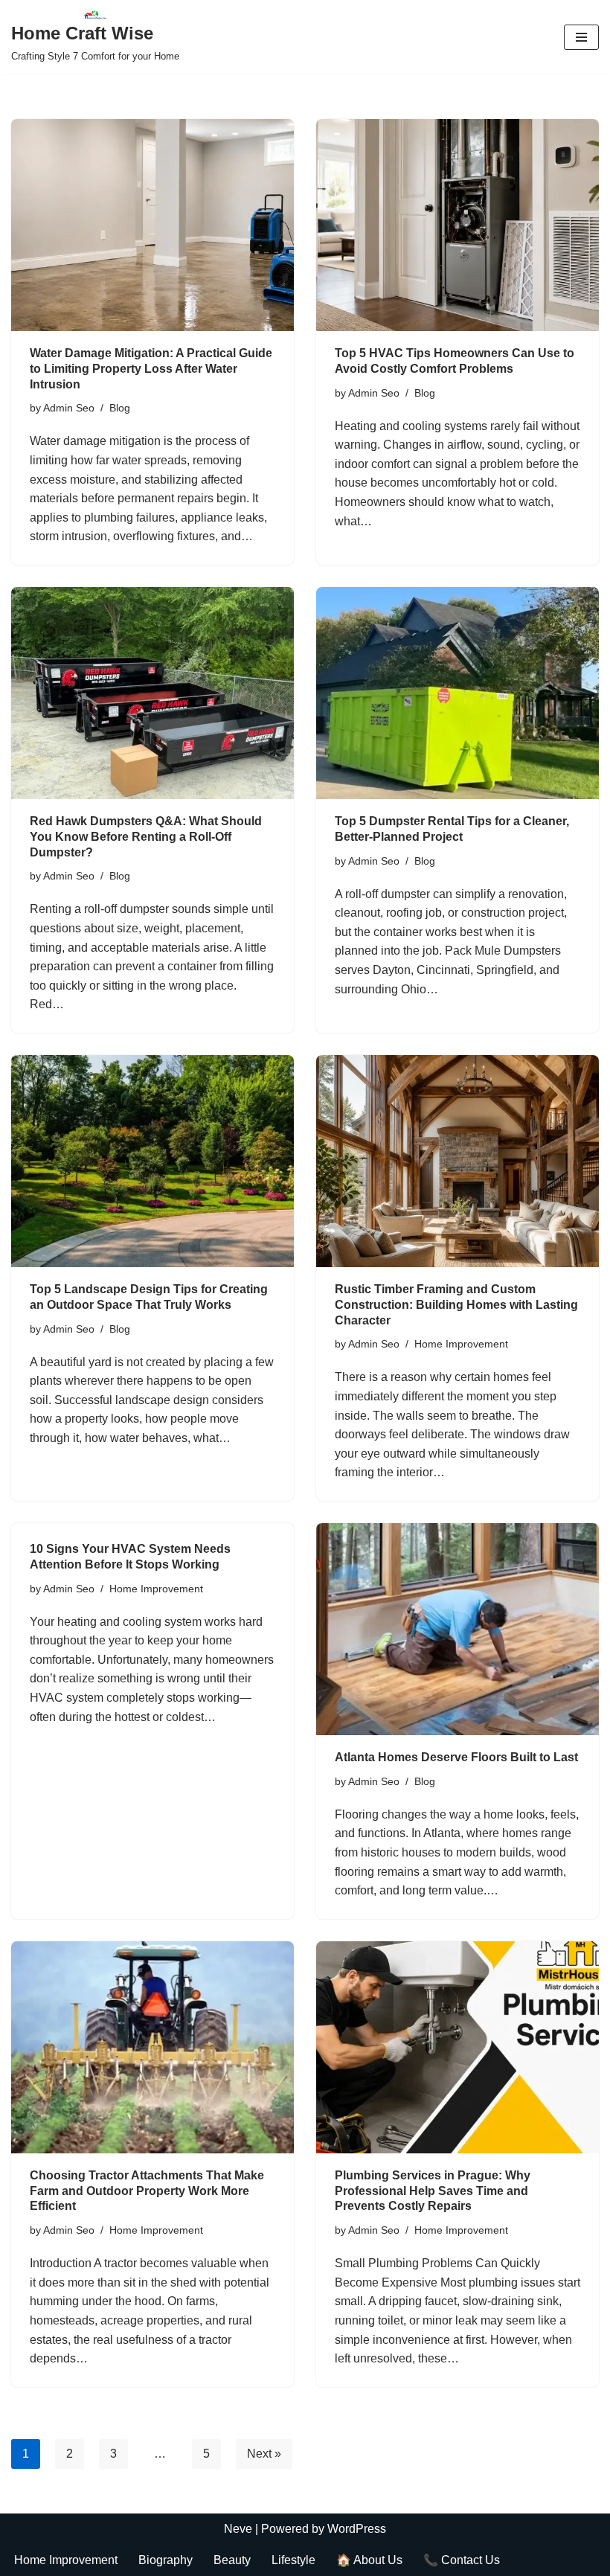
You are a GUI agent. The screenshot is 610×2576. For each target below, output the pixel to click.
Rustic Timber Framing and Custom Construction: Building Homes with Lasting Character (456, 1305)
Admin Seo (69, 408)
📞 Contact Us (462, 2560)
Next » (264, 2454)
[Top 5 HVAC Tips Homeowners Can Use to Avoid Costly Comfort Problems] (457, 225)
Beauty (232, 2560)
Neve (238, 2529)
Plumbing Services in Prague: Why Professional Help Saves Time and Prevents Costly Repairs (433, 2191)
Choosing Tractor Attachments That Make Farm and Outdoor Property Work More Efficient (147, 2191)
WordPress (357, 2529)
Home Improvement (461, 1344)
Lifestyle (293, 2560)
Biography (166, 2560)
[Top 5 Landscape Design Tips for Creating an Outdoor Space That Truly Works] (152, 1161)
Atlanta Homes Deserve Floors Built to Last (456, 1757)
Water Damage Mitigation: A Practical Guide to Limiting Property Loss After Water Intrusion (151, 369)
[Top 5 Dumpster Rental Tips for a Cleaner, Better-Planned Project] (457, 693)
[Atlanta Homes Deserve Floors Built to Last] (457, 1629)
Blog (120, 408)
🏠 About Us (369, 2560)
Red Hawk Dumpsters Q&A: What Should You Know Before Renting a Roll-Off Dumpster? (146, 837)
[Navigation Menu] (581, 37)
